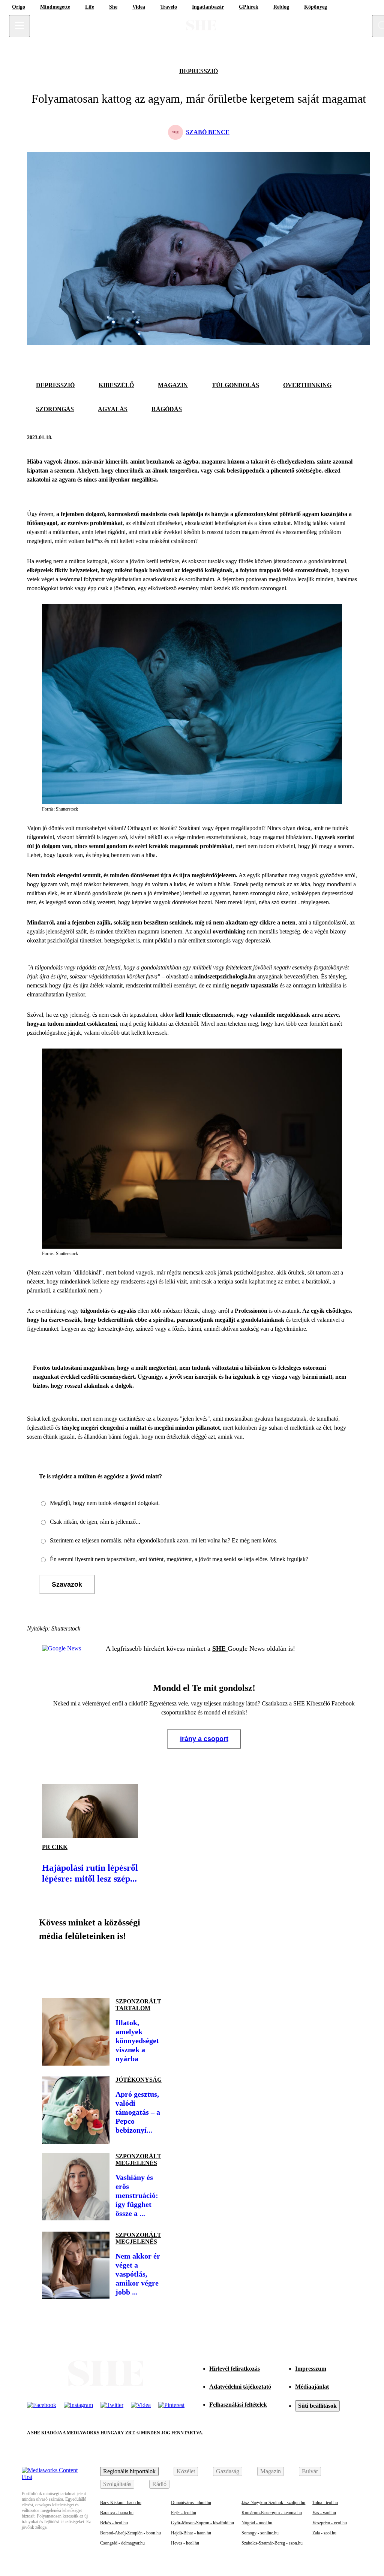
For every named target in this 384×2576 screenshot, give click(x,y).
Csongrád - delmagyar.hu (122, 2543)
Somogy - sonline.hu (260, 2533)
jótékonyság (139, 2080)
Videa (139, 7)
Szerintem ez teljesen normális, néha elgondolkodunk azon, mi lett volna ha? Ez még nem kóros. (164, 1540)
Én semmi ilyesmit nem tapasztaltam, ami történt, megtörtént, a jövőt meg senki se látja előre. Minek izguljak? (179, 1559)
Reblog (281, 7)
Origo (19, 7)
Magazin (271, 2471)
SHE (220, 1649)
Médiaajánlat (312, 2387)
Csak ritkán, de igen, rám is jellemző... (95, 1522)
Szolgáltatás (117, 2484)
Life (90, 7)
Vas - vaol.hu (324, 2513)
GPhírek (249, 7)
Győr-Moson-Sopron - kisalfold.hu (202, 2523)
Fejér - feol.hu (184, 2513)
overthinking (307, 385)
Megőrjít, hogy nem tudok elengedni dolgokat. (105, 1503)
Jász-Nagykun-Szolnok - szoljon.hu (273, 2503)
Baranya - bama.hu (117, 2513)
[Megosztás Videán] (153, 1967)
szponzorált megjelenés (138, 2159)
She (113, 7)
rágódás (167, 409)
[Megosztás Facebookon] (331, 438)
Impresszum (311, 2369)
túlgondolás (235, 385)
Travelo (169, 7)
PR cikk (55, 1847)
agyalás (113, 409)
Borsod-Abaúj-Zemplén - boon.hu (130, 2533)
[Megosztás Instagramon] (102, 1967)
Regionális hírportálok (129, 2471)
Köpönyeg (316, 7)
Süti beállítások (317, 2406)
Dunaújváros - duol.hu (191, 2503)
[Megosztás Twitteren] (349, 438)
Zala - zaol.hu (324, 2533)
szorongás (55, 409)
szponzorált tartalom (138, 2005)
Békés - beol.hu (114, 2523)
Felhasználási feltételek (238, 2405)
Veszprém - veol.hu (330, 2523)
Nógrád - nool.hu (257, 2523)
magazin (173, 385)
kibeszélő (116, 385)
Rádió (159, 2484)
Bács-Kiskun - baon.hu (121, 2503)
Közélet (186, 2471)
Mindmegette (55, 7)
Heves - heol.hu (185, 2543)
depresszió (199, 71)
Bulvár (310, 2471)
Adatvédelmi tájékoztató (240, 2387)
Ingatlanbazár (208, 7)
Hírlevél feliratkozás (235, 2369)
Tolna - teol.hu (325, 2503)
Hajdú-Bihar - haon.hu (191, 2533)
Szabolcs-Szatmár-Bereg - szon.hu (272, 2543)
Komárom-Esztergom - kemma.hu (272, 2513)
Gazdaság (228, 2471)
